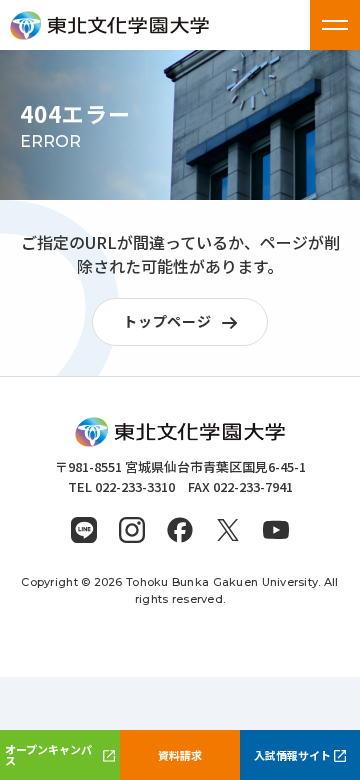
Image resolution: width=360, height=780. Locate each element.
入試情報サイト (292, 755)
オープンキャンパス (48, 754)
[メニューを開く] (335, 25)
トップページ (167, 321)
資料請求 (180, 755)
